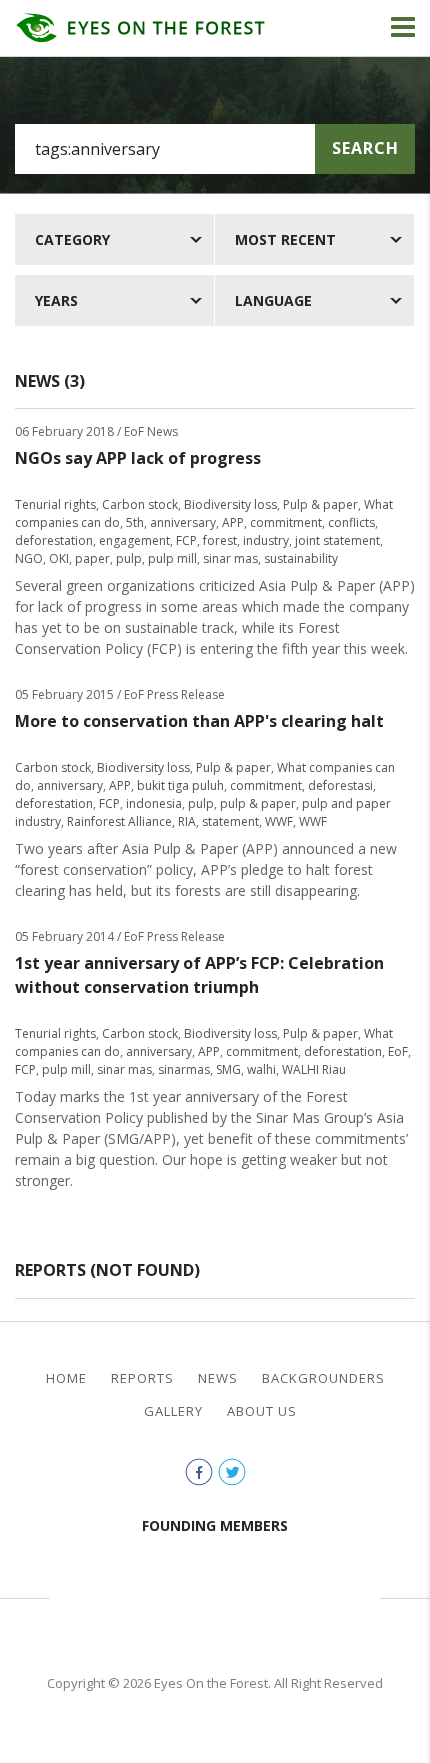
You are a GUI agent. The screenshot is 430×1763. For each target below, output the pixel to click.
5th (135, 522)
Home (66, 1378)
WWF (279, 821)
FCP (186, 540)
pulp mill (172, 558)
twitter (232, 1472)
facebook (199, 1472)
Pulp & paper (320, 504)
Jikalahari (115, 1595)
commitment (286, 522)
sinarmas (184, 1069)
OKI (59, 558)
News (218, 1378)
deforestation (54, 540)
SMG (228, 1069)
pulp (129, 558)
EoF (398, 1051)
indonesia (154, 803)
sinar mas (230, 558)
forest (220, 540)
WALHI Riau (314, 1069)
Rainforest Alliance (119, 821)
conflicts (351, 522)
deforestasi (340, 785)
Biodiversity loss (230, 504)
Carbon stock (140, 504)
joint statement (337, 540)
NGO (29, 558)
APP (233, 522)
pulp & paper (258, 803)
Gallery (173, 1411)
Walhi (245, 1595)
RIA (187, 821)
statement (230, 821)
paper (92, 558)
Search (365, 148)
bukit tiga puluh (180, 785)
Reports (142, 1378)
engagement (134, 540)
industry (266, 540)
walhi (261, 1069)
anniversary (183, 522)
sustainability (301, 558)
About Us (262, 1411)
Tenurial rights (55, 504)
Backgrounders (323, 1378)
